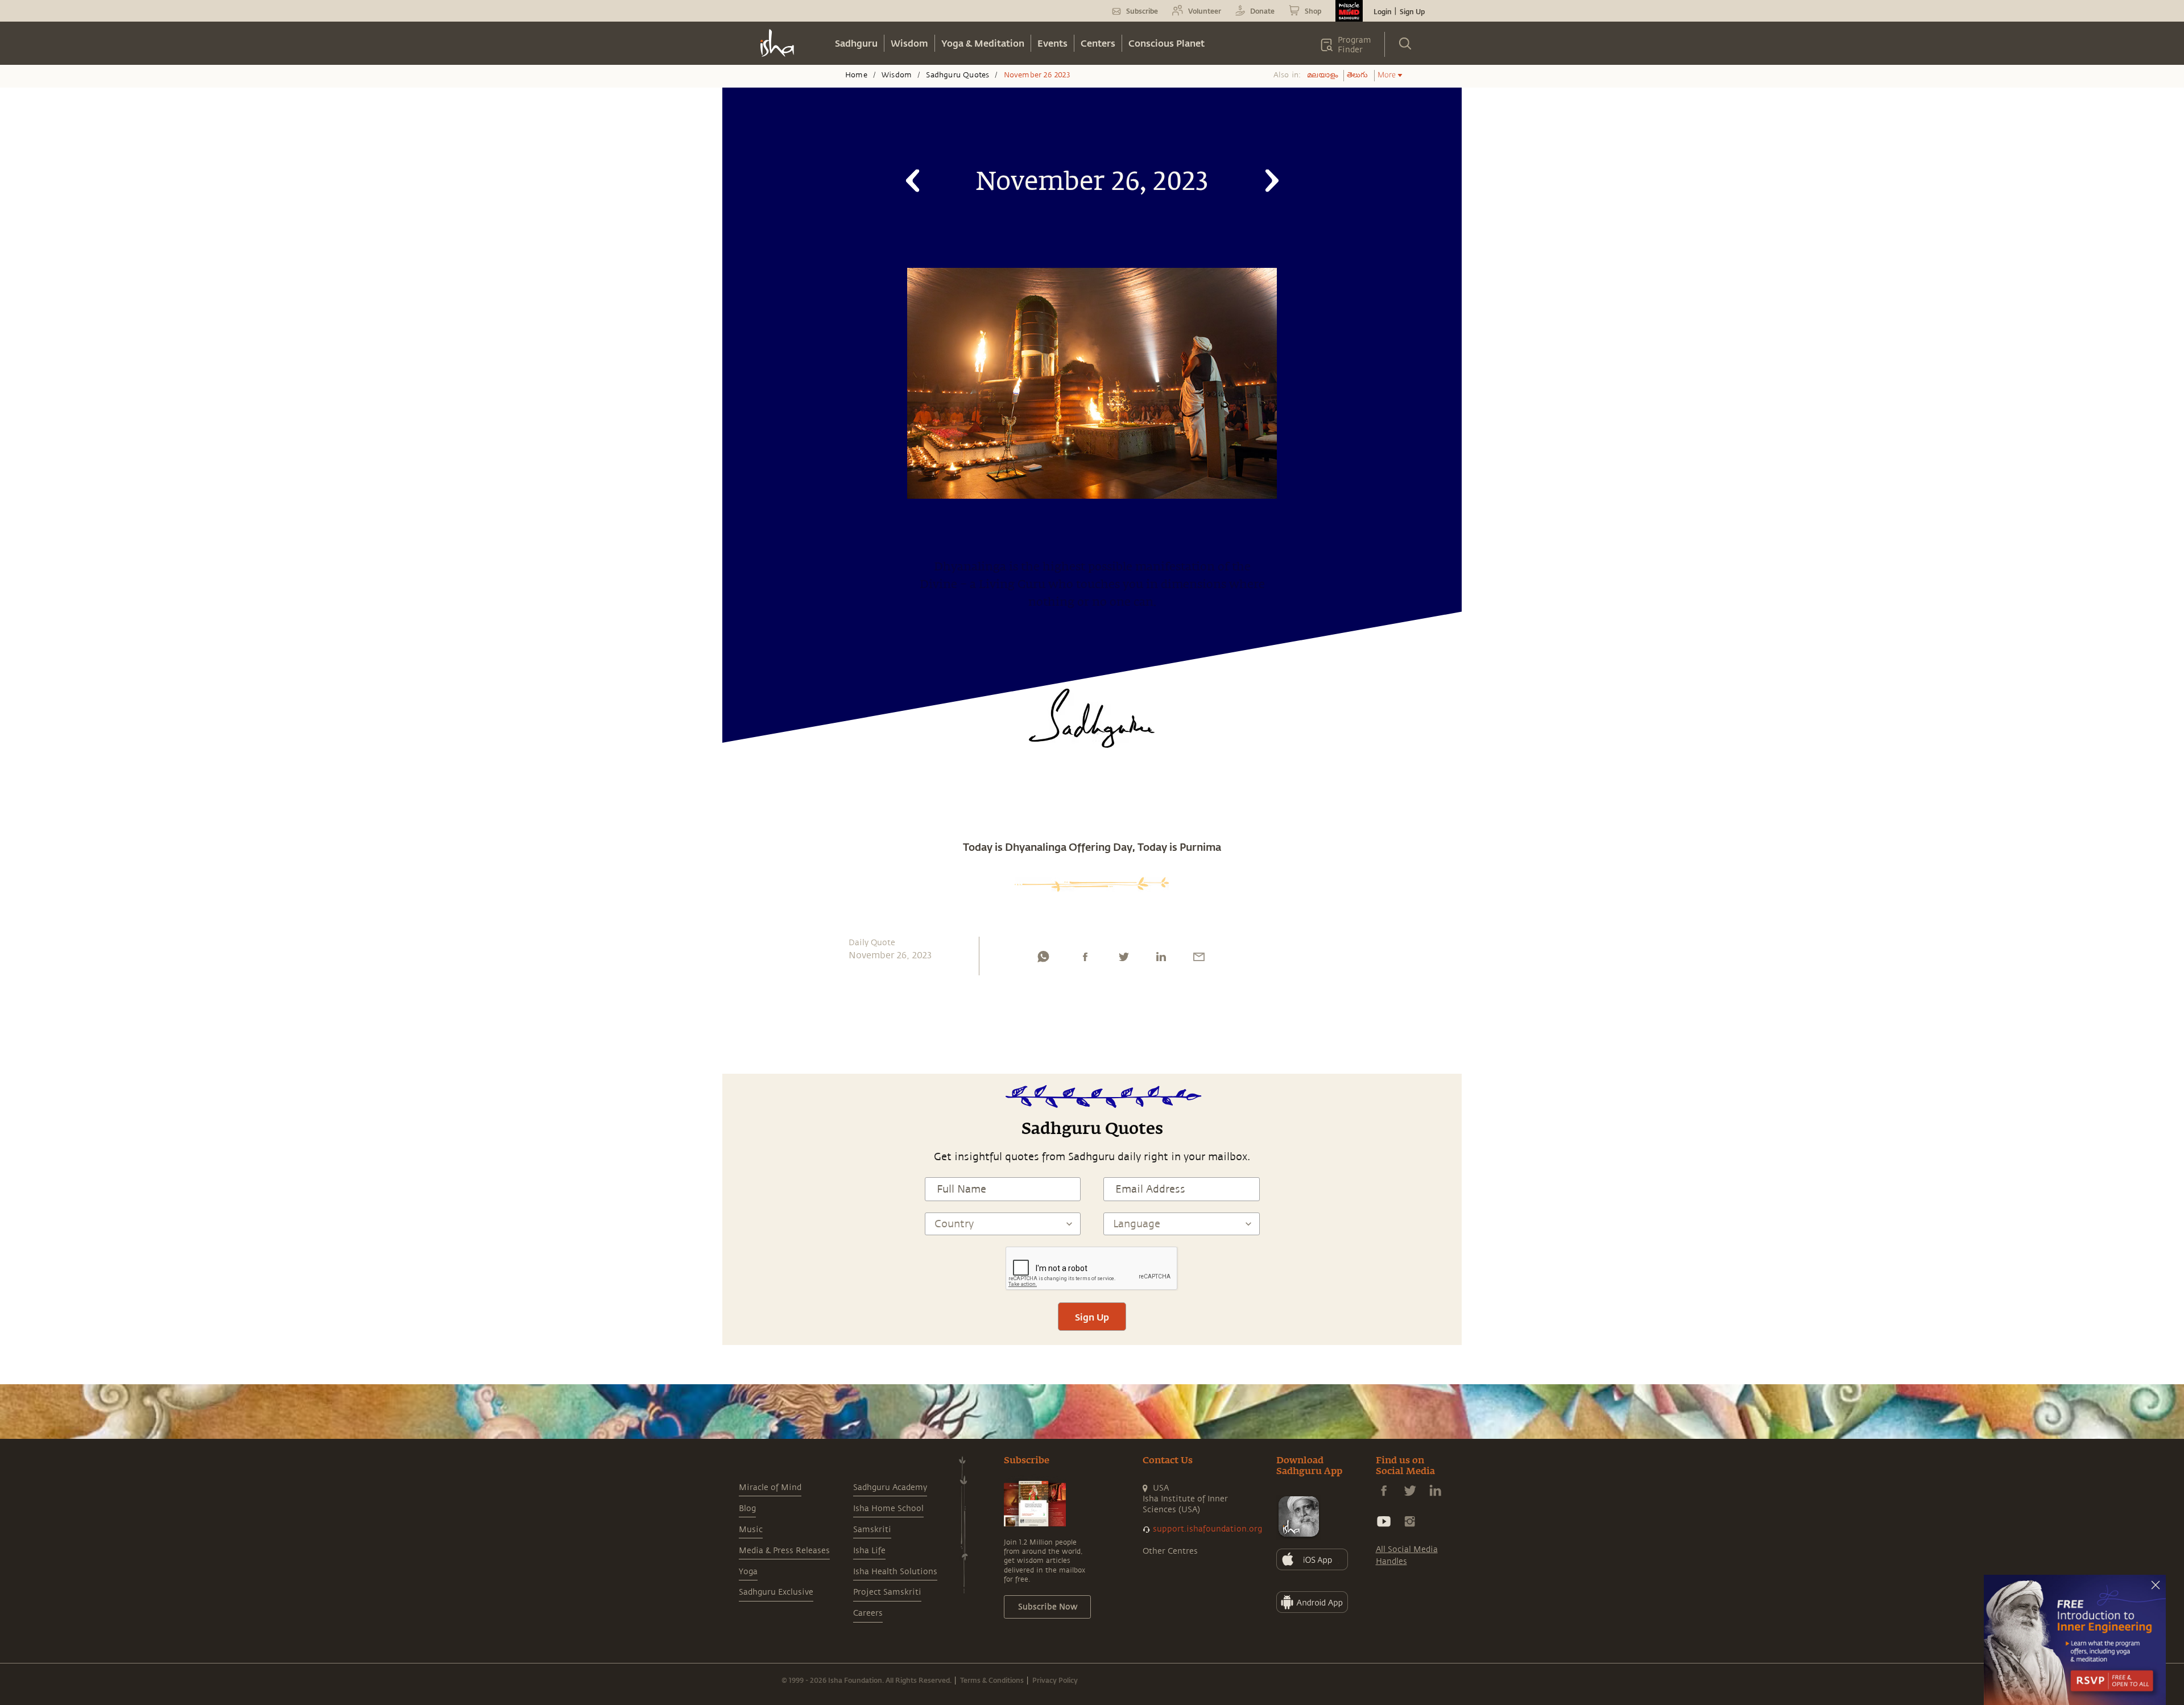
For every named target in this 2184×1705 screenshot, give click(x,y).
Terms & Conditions (992, 1680)
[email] (1199, 959)
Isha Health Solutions (895, 1572)
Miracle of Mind (770, 1487)
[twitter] (1123, 959)
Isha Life (869, 1551)
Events (1052, 43)
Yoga (748, 1572)
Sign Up (1412, 11)
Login (1383, 11)
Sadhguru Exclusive (776, 1592)
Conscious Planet (1167, 43)
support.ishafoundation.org (1207, 1529)
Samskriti (872, 1530)
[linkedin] (1161, 959)
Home (856, 75)
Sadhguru (856, 43)
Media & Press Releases (784, 1551)
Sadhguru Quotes (957, 75)
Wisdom (909, 43)
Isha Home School (888, 1509)
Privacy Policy (1055, 1680)
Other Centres (1170, 1551)
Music (751, 1530)
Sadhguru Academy (890, 1487)
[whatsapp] (1043, 959)
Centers (1098, 43)
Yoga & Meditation (983, 43)
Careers (868, 1613)
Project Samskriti (887, 1592)
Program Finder (1354, 45)
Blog (747, 1509)
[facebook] (1085, 959)
